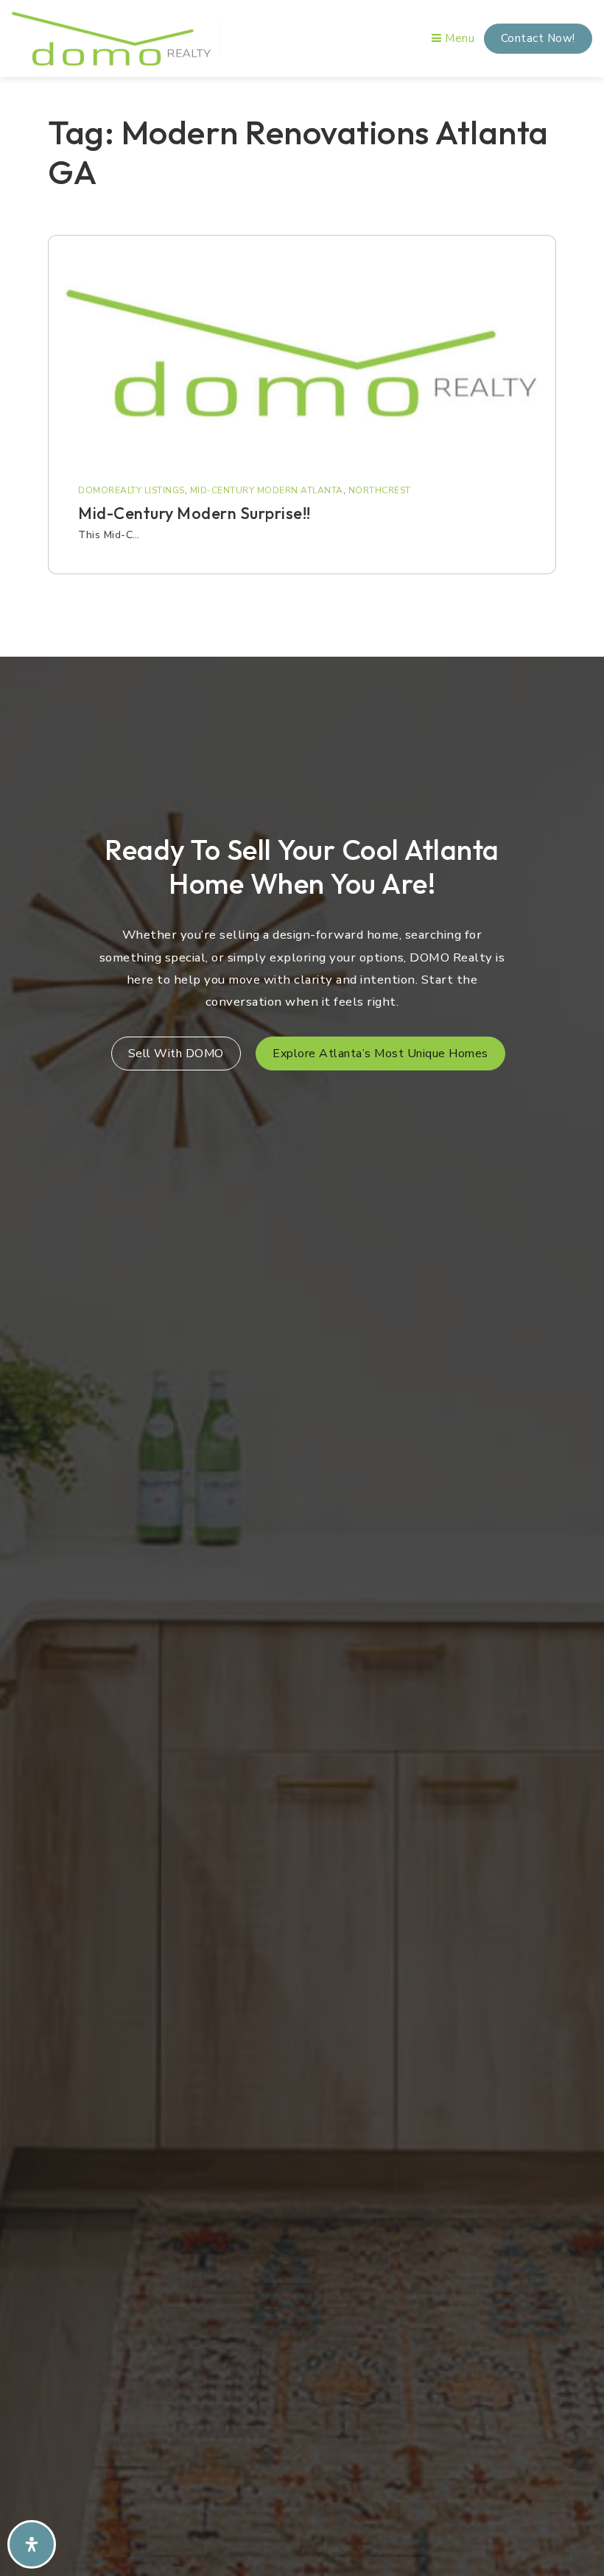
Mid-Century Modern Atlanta (267, 490)
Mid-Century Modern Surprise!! (194, 513)
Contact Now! (538, 38)
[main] (302, 363)
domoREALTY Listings (131, 490)
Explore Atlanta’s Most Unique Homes (380, 1054)
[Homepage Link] (111, 38)
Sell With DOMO (176, 1054)
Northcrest (380, 490)
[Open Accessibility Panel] (32, 2544)
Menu (458, 38)
